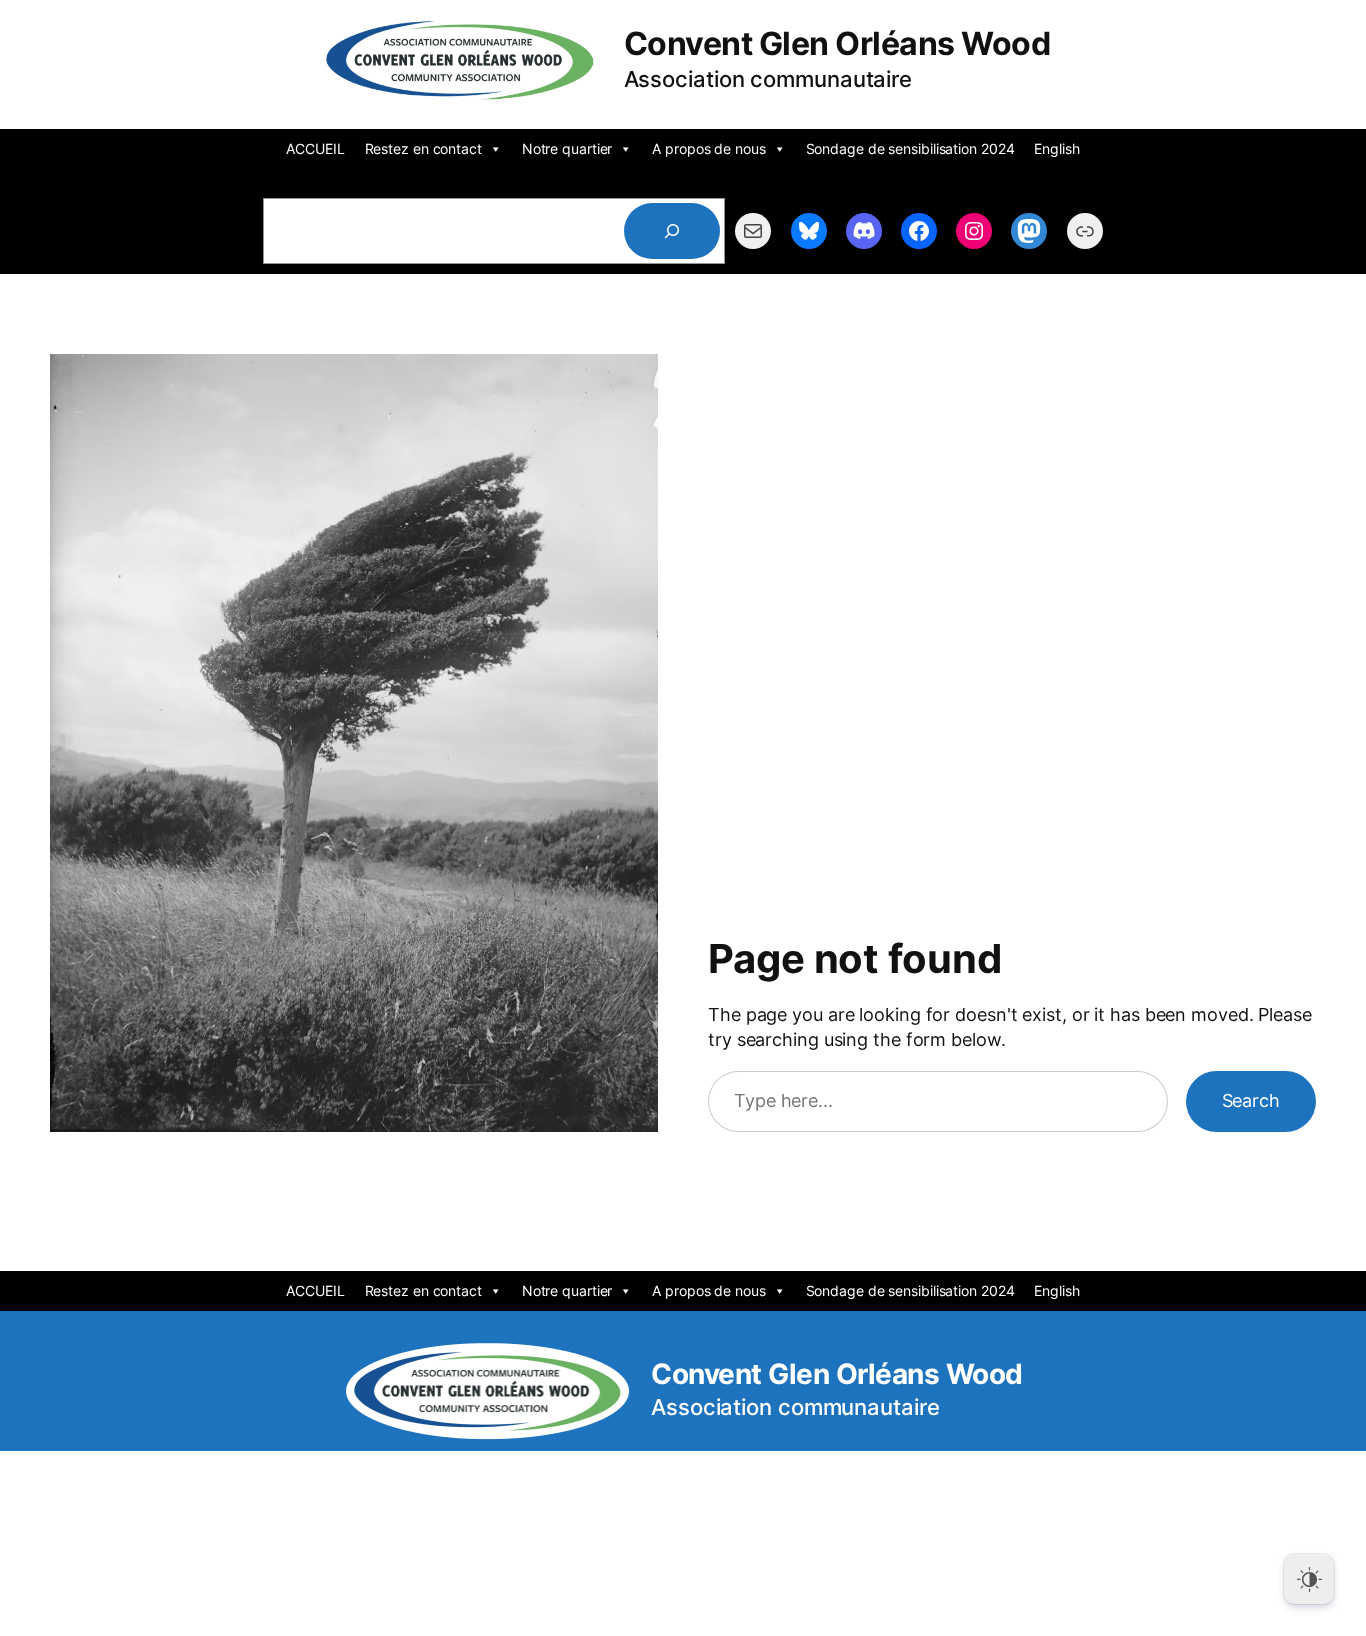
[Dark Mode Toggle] (1309, 1579)
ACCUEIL (315, 148)
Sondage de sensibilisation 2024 (910, 148)
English (1056, 148)
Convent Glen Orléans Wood (837, 43)
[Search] (672, 231)
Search (1251, 1100)
